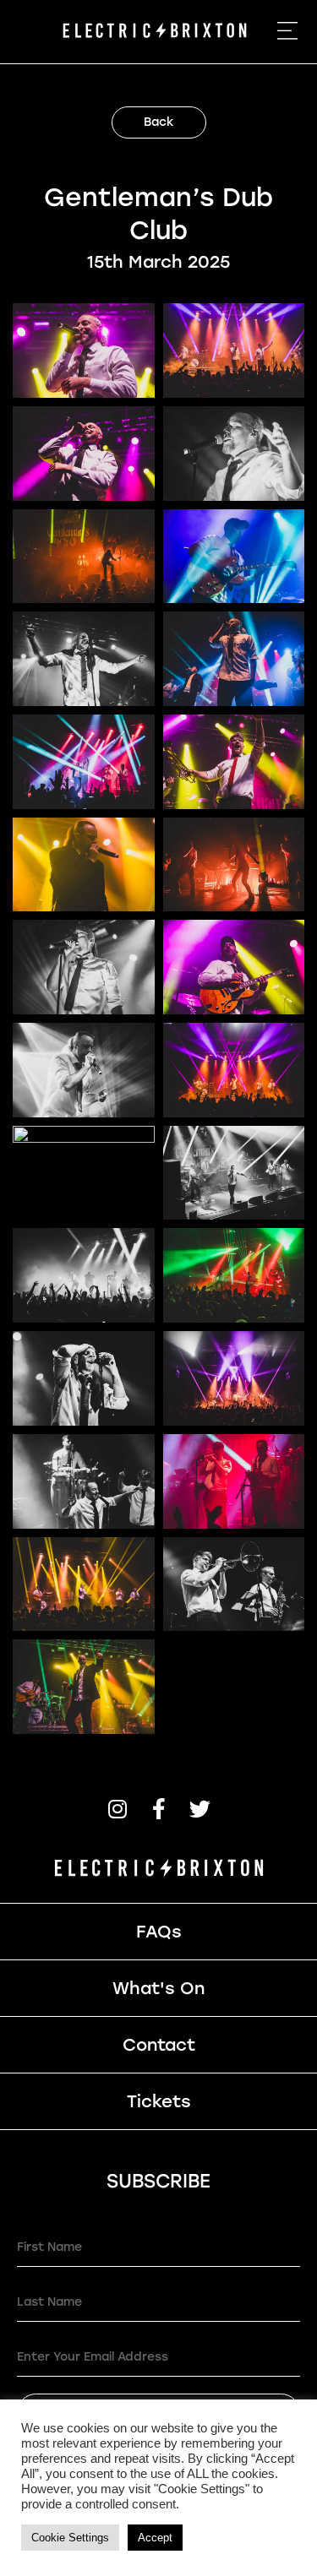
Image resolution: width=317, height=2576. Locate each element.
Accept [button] (155, 2538)
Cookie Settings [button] (70, 2538)
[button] (117, 1809)
